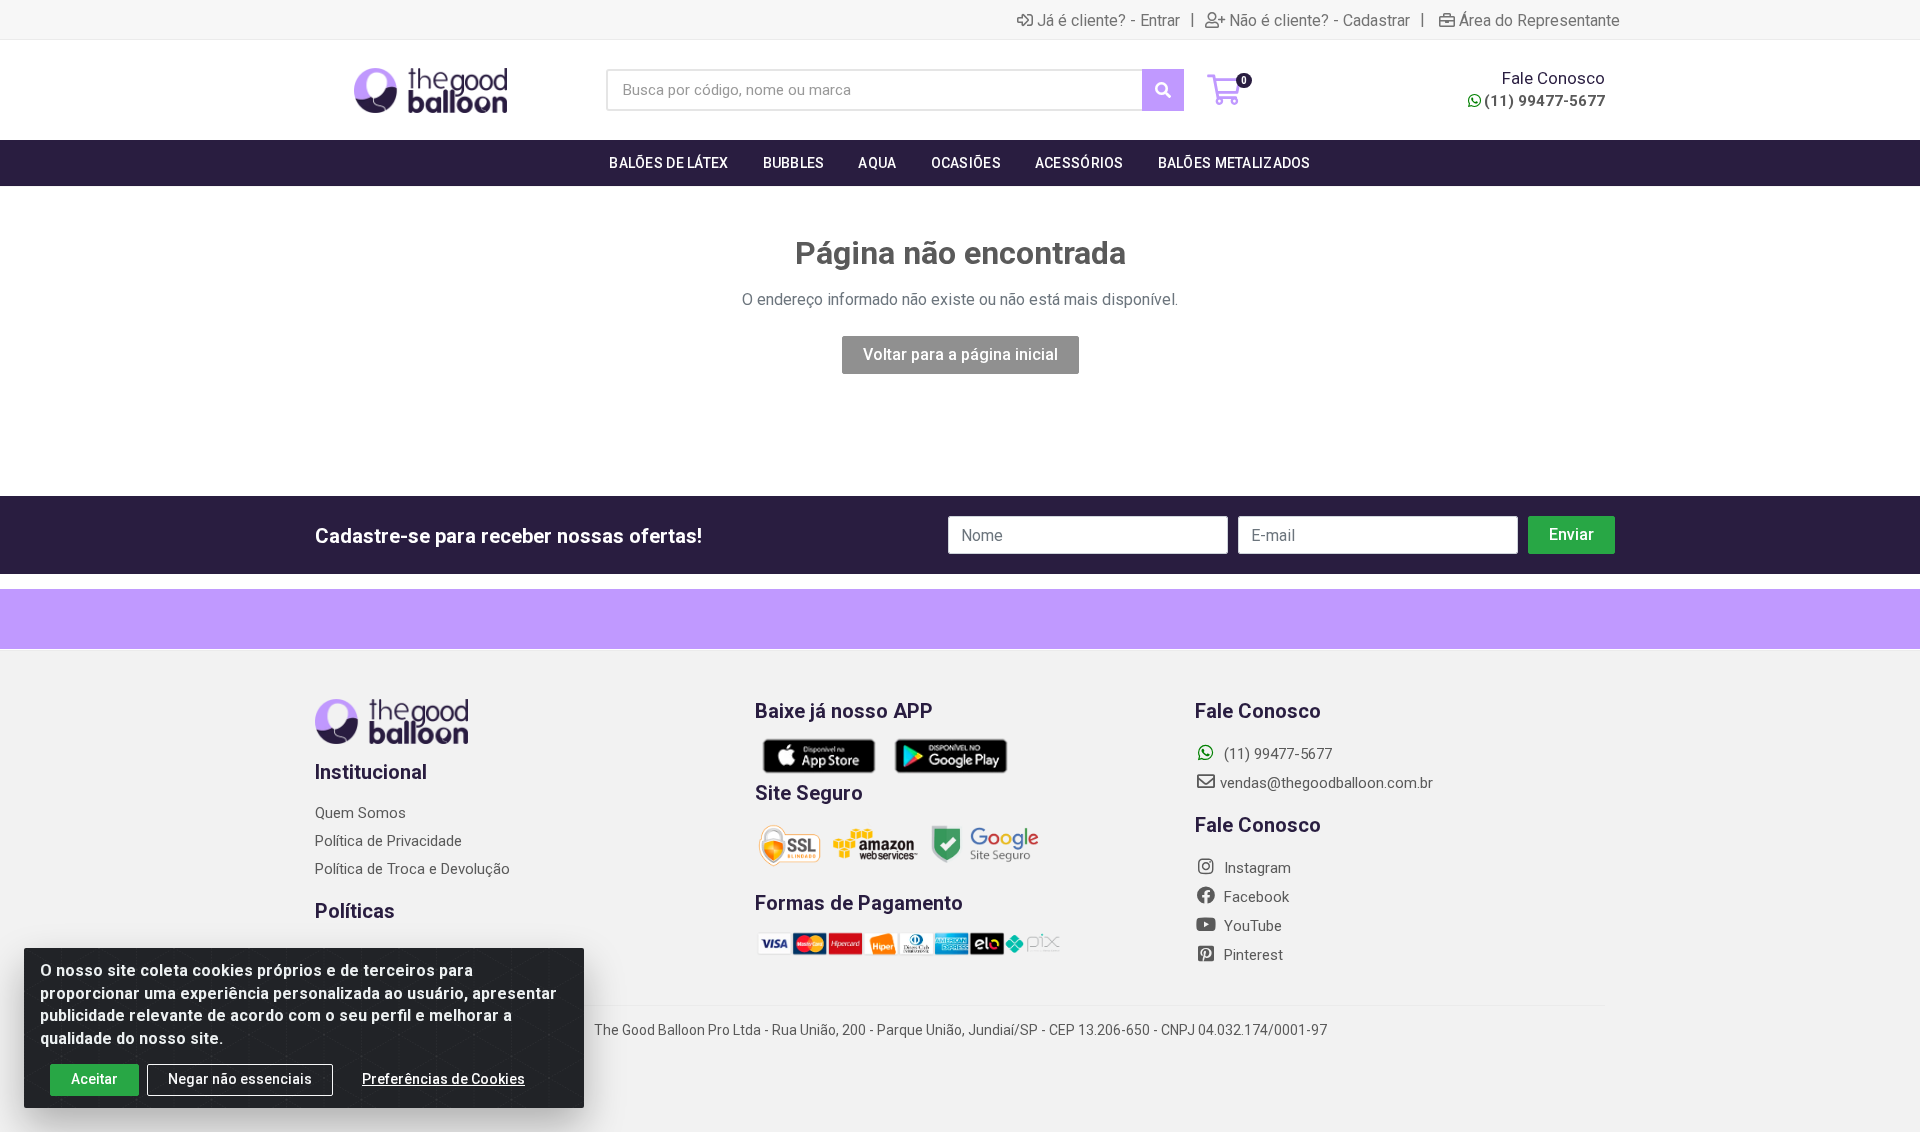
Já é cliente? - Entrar (1108, 20)
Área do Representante (1539, 20)
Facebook (1254, 897)
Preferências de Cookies (443, 1079)
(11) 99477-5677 (1544, 101)
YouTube (1251, 926)
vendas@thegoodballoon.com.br (1326, 783)
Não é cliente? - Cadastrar (1319, 20)
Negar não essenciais (240, 1079)
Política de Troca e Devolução (412, 869)
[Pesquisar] (1163, 90)
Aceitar (94, 1079)
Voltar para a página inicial (960, 354)
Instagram (1255, 868)
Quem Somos (360, 813)
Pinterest (1251, 955)
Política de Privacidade (388, 841)
